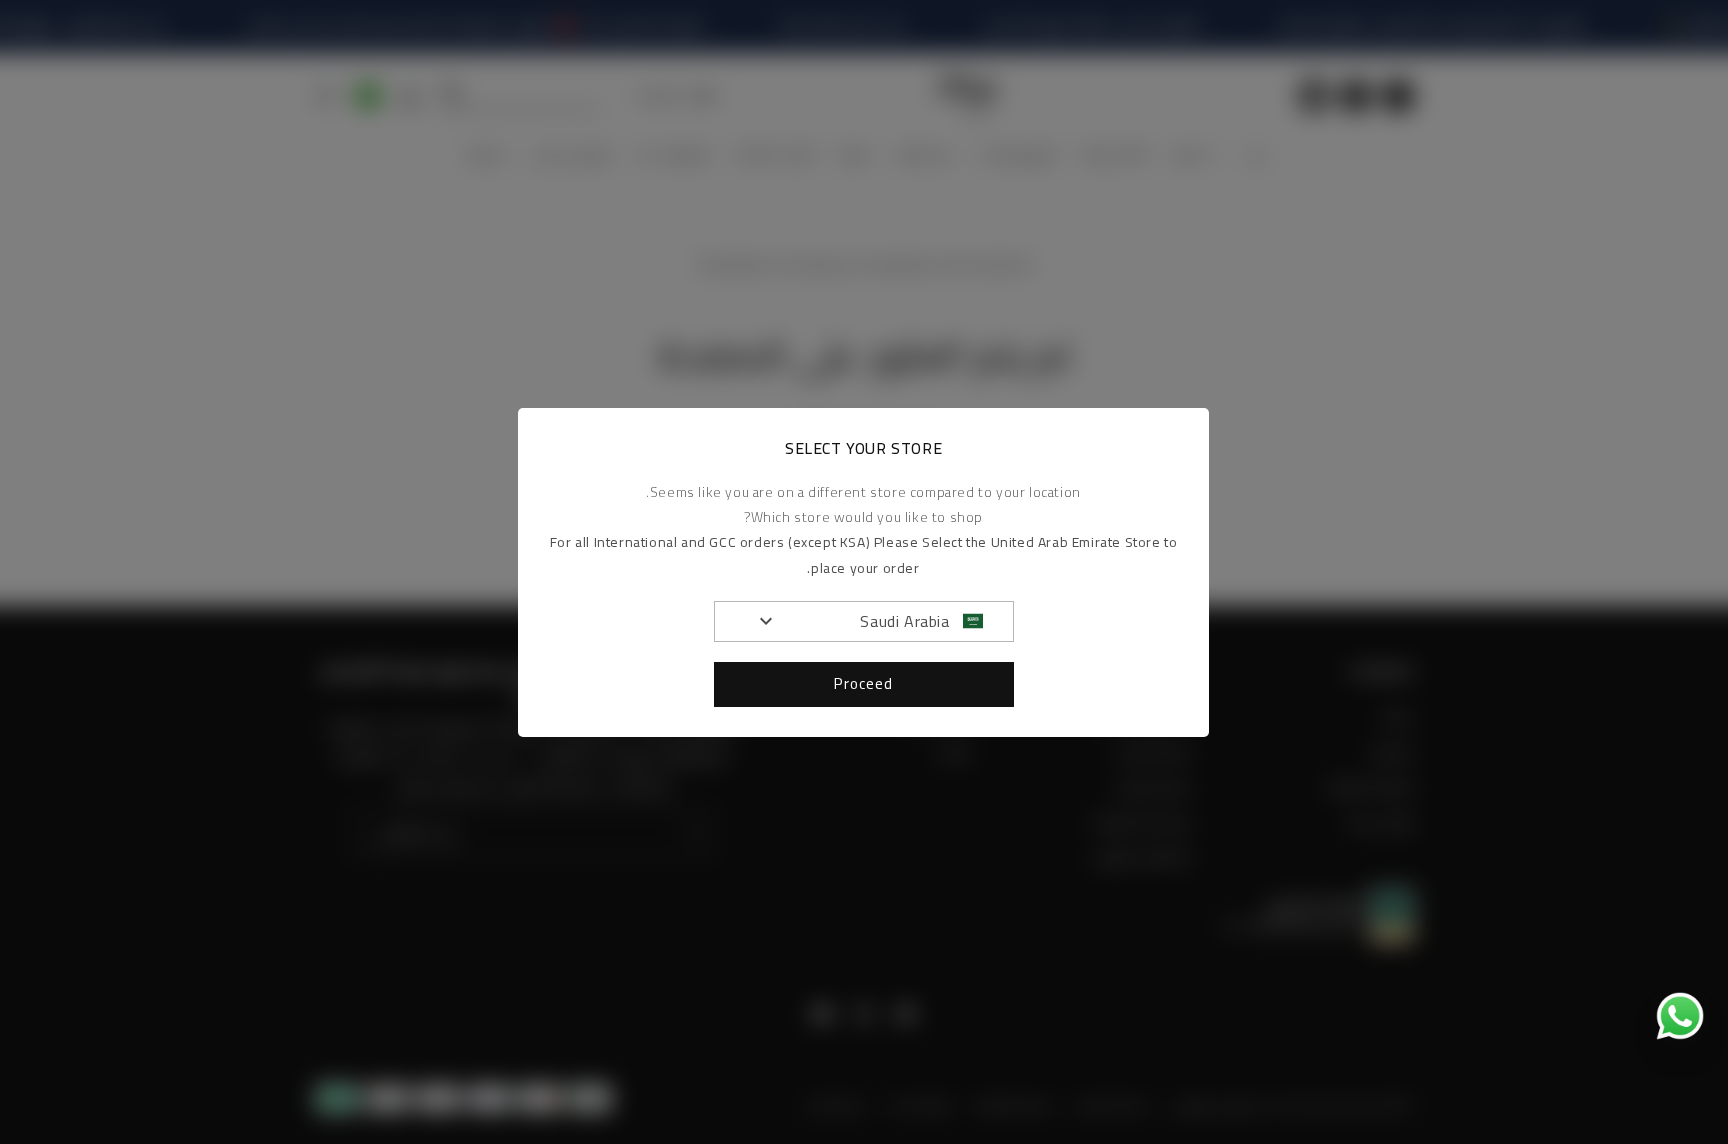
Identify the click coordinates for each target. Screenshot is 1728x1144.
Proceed (864, 683)
